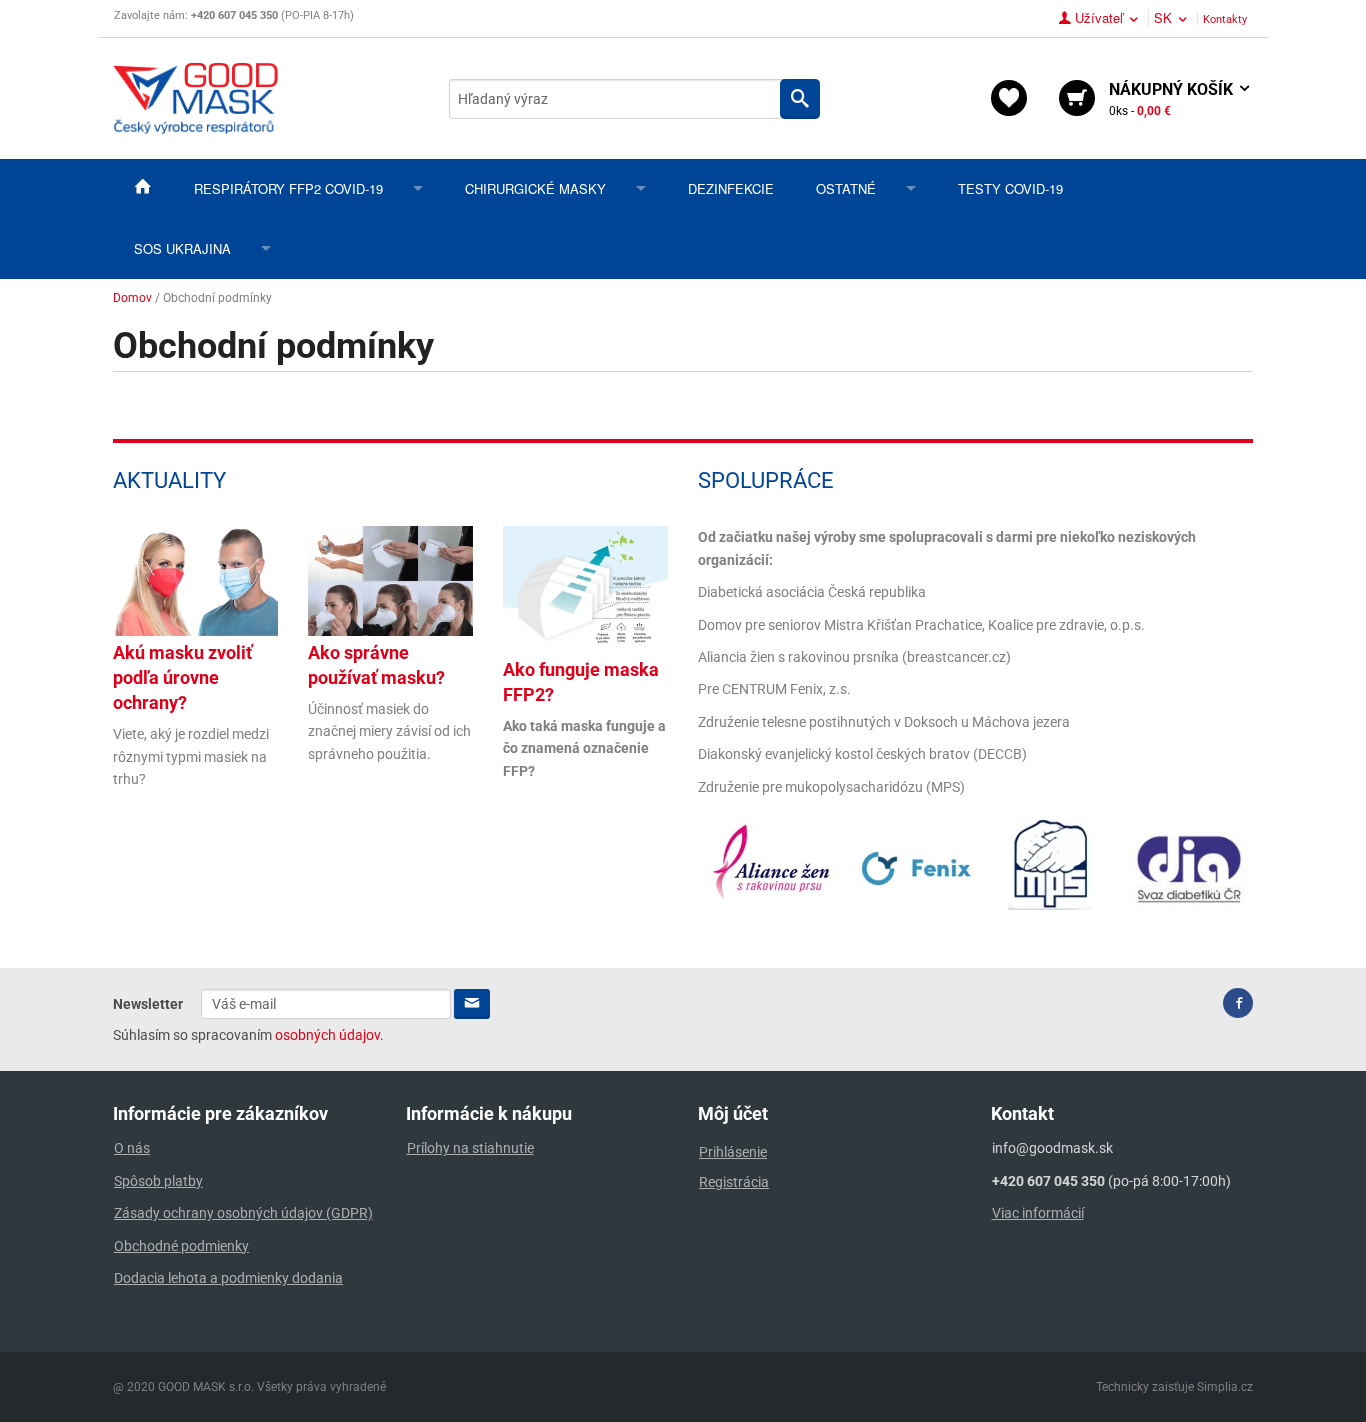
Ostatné (846, 188)
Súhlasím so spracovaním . (248, 1035)
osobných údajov (327, 1035)
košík (1173, 99)
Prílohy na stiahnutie (470, 1148)
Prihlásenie (733, 1152)
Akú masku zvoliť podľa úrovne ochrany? (182, 677)
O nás (132, 1148)
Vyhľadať (800, 99)
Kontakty (1225, 19)
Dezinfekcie (731, 188)
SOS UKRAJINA (182, 248)
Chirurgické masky (535, 188)
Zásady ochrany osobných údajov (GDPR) (243, 1213)
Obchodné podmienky (181, 1246)
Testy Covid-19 (1010, 188)
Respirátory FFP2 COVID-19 (288, 188)
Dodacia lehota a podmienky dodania (228, 1278)
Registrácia (734, 1182)
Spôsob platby (158, 1181)
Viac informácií (1038, 1213)
